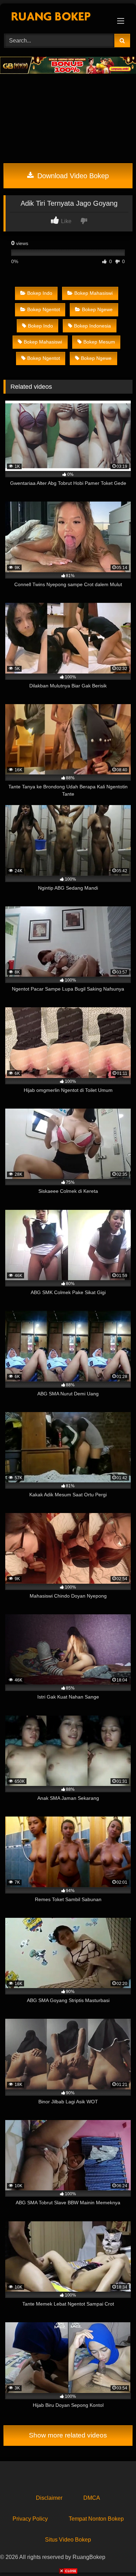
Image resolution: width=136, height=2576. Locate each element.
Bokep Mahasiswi (93, 293)
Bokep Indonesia (92, 326)
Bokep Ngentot (44, 309)
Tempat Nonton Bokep (96, 2519)
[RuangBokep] (56, 18)
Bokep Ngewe (97, 309)
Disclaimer (49, 2498)
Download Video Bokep (72, 176)
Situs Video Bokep (68, 2540)
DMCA (92, 2498)
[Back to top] (114, 2555)
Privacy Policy (30, 2519)
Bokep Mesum (99, 342)
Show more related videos (68, 2435)
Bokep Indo (40, 293)
